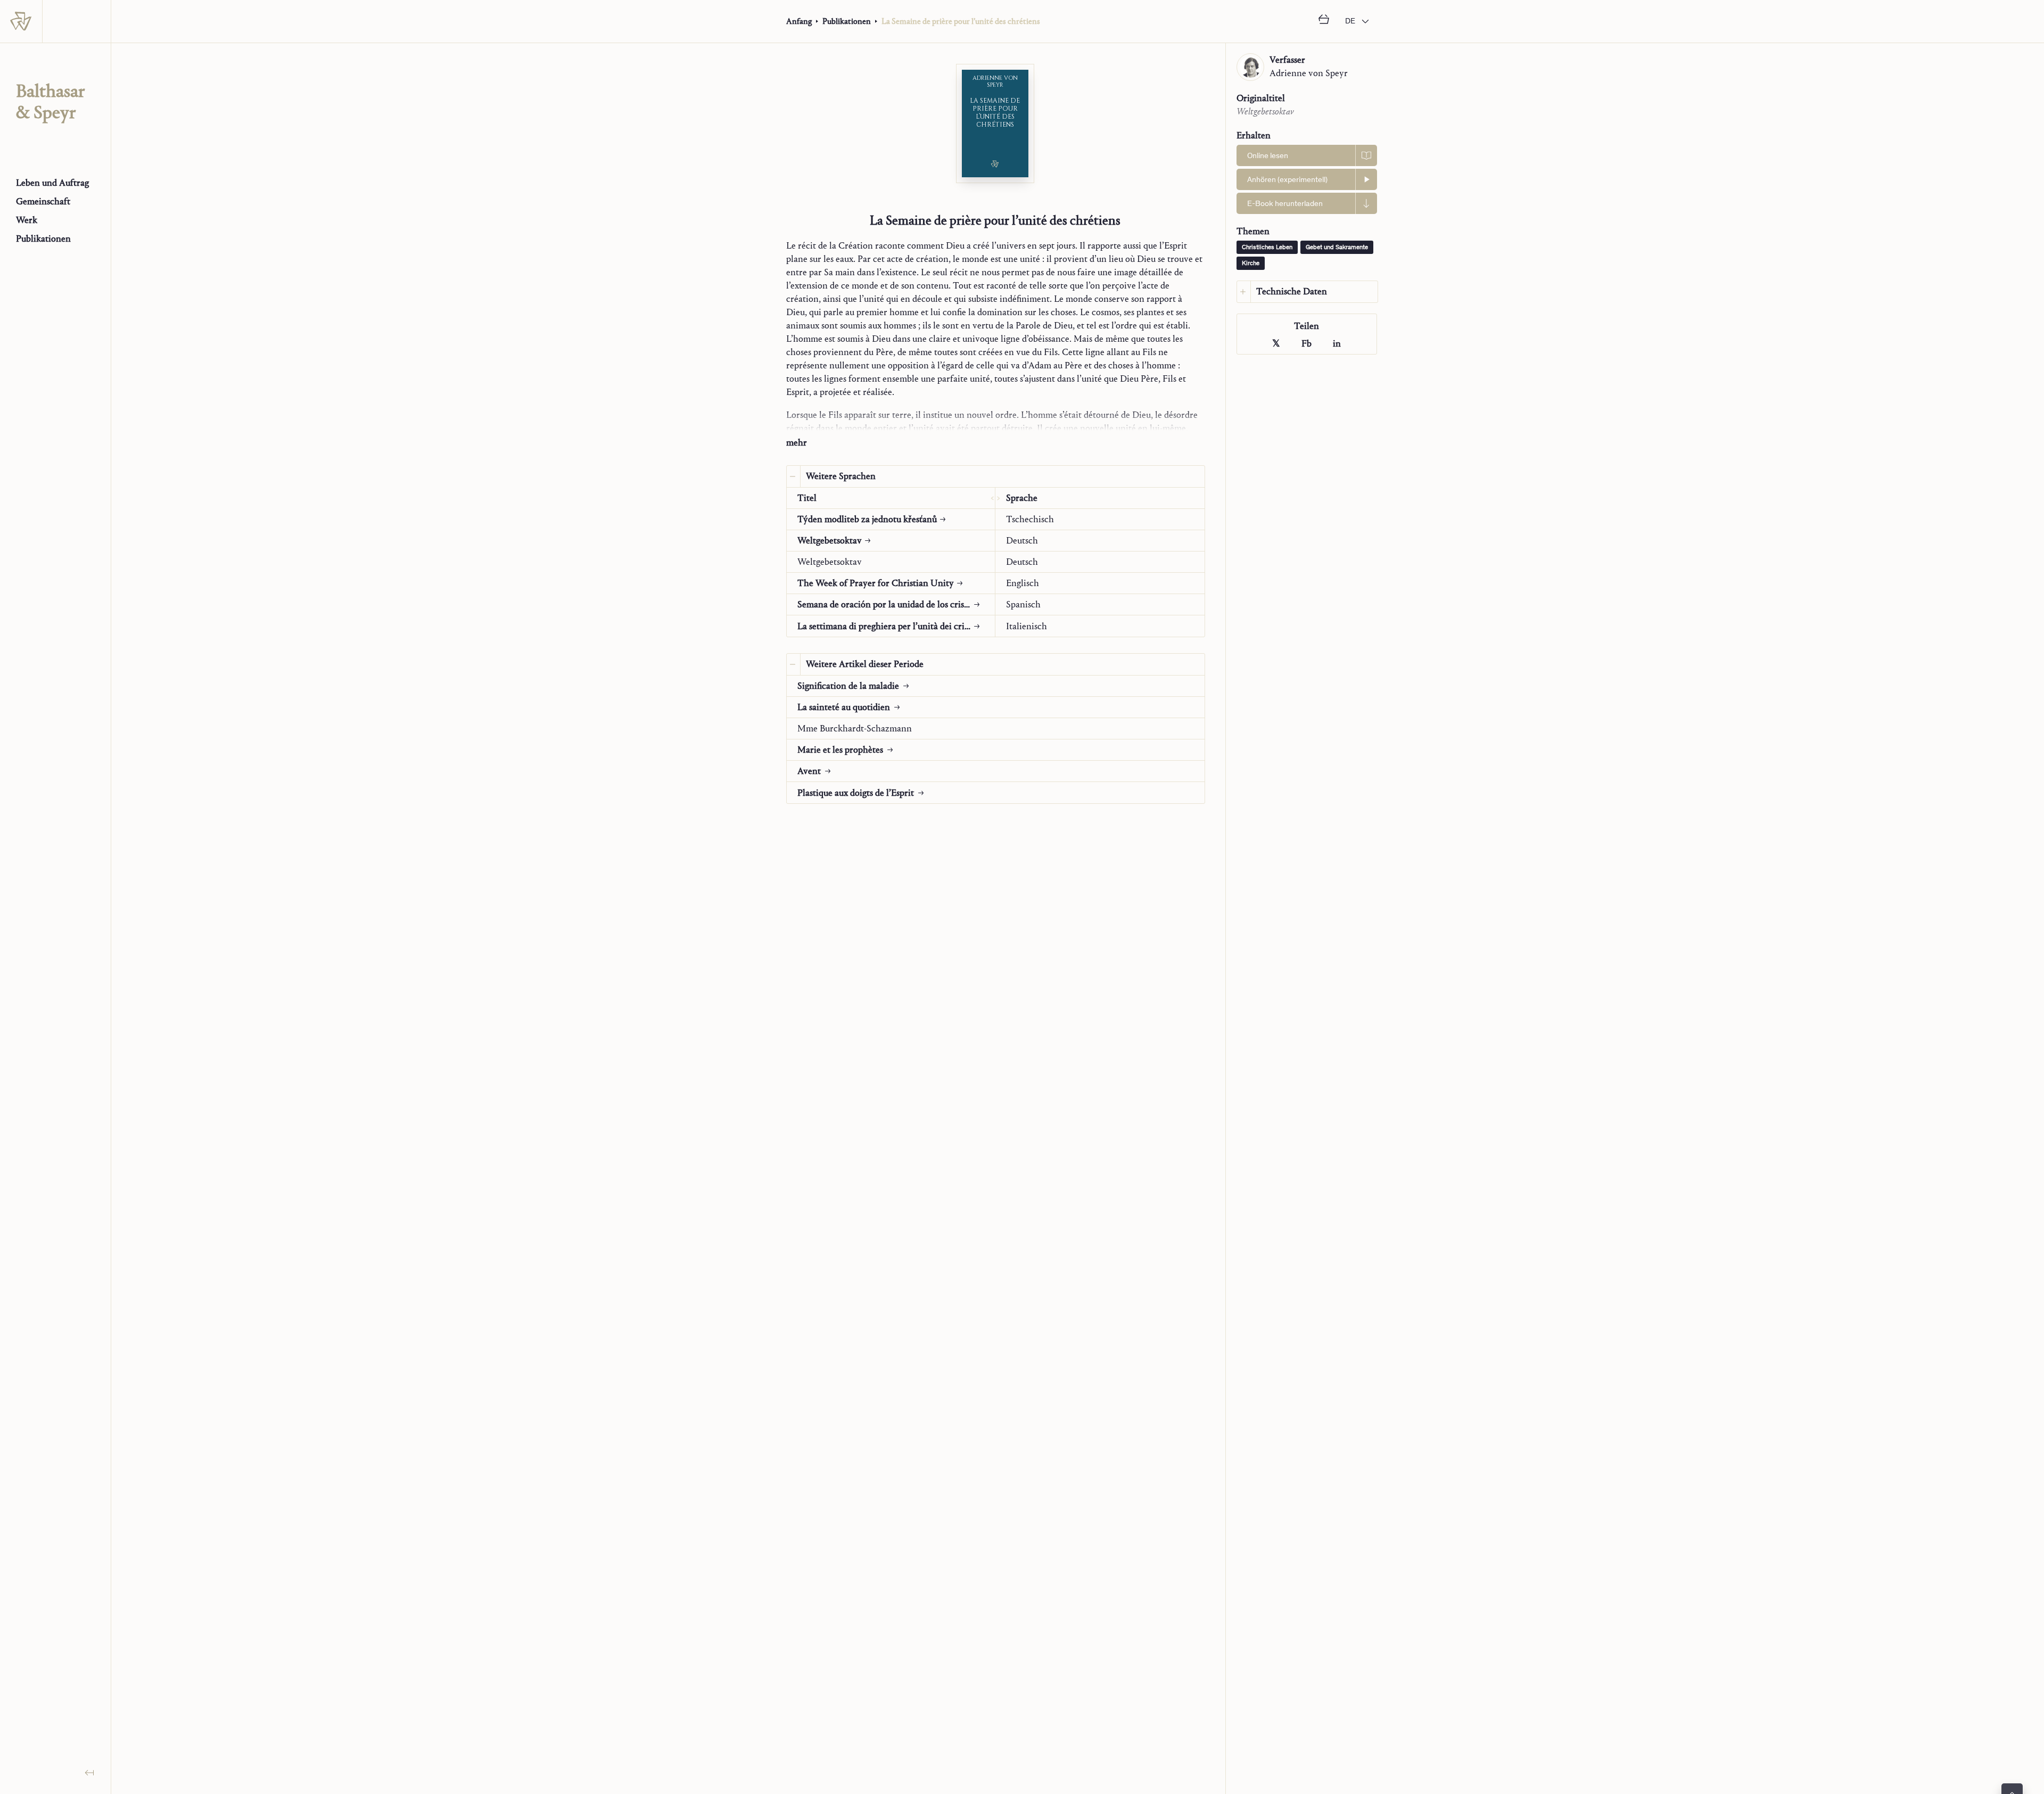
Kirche (1251, 264)
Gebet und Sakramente (1337, 248)
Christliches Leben (1267, 248)
